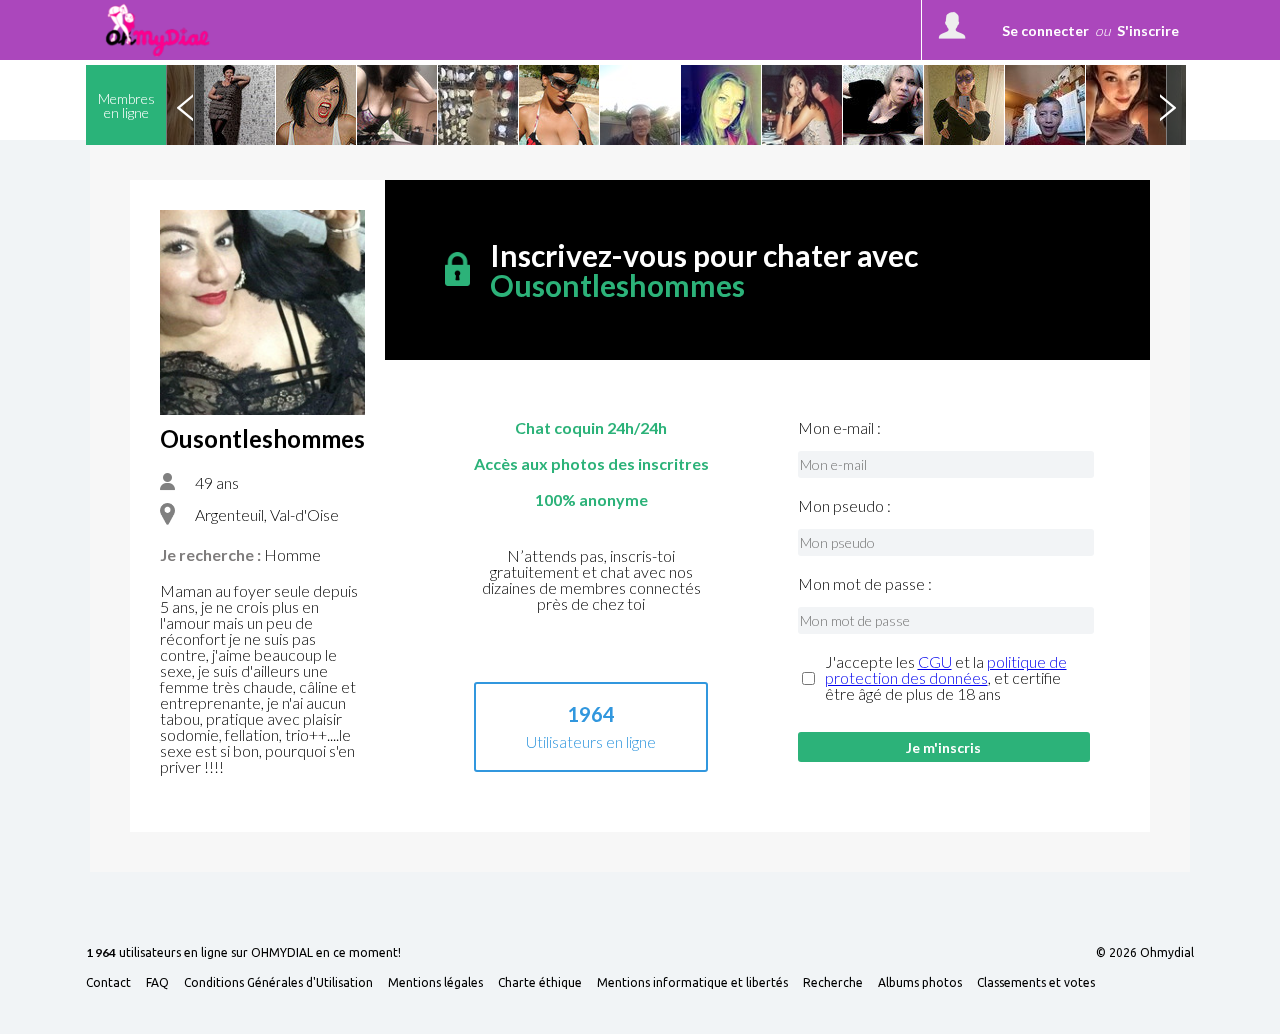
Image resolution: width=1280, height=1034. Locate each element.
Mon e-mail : (839, 428)
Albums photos (920, 983)
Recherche (833, 983)
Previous (185, 105)
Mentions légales (435, 983)
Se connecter (1045, 30)
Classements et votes (1036, 983)
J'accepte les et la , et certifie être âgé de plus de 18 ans (946, 678)
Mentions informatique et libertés (692, 983)
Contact (108, 983)
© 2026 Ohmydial (1145, 953)
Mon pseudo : (844, 506)
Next (1167, 105)
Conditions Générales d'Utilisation (278, 983)
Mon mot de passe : (865, 584)
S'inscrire (1148, 30)
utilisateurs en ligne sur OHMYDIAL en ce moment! (243, 953)
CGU (935, 661)
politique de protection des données (946, 669)
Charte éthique (540, 983)
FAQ (157, 983)
